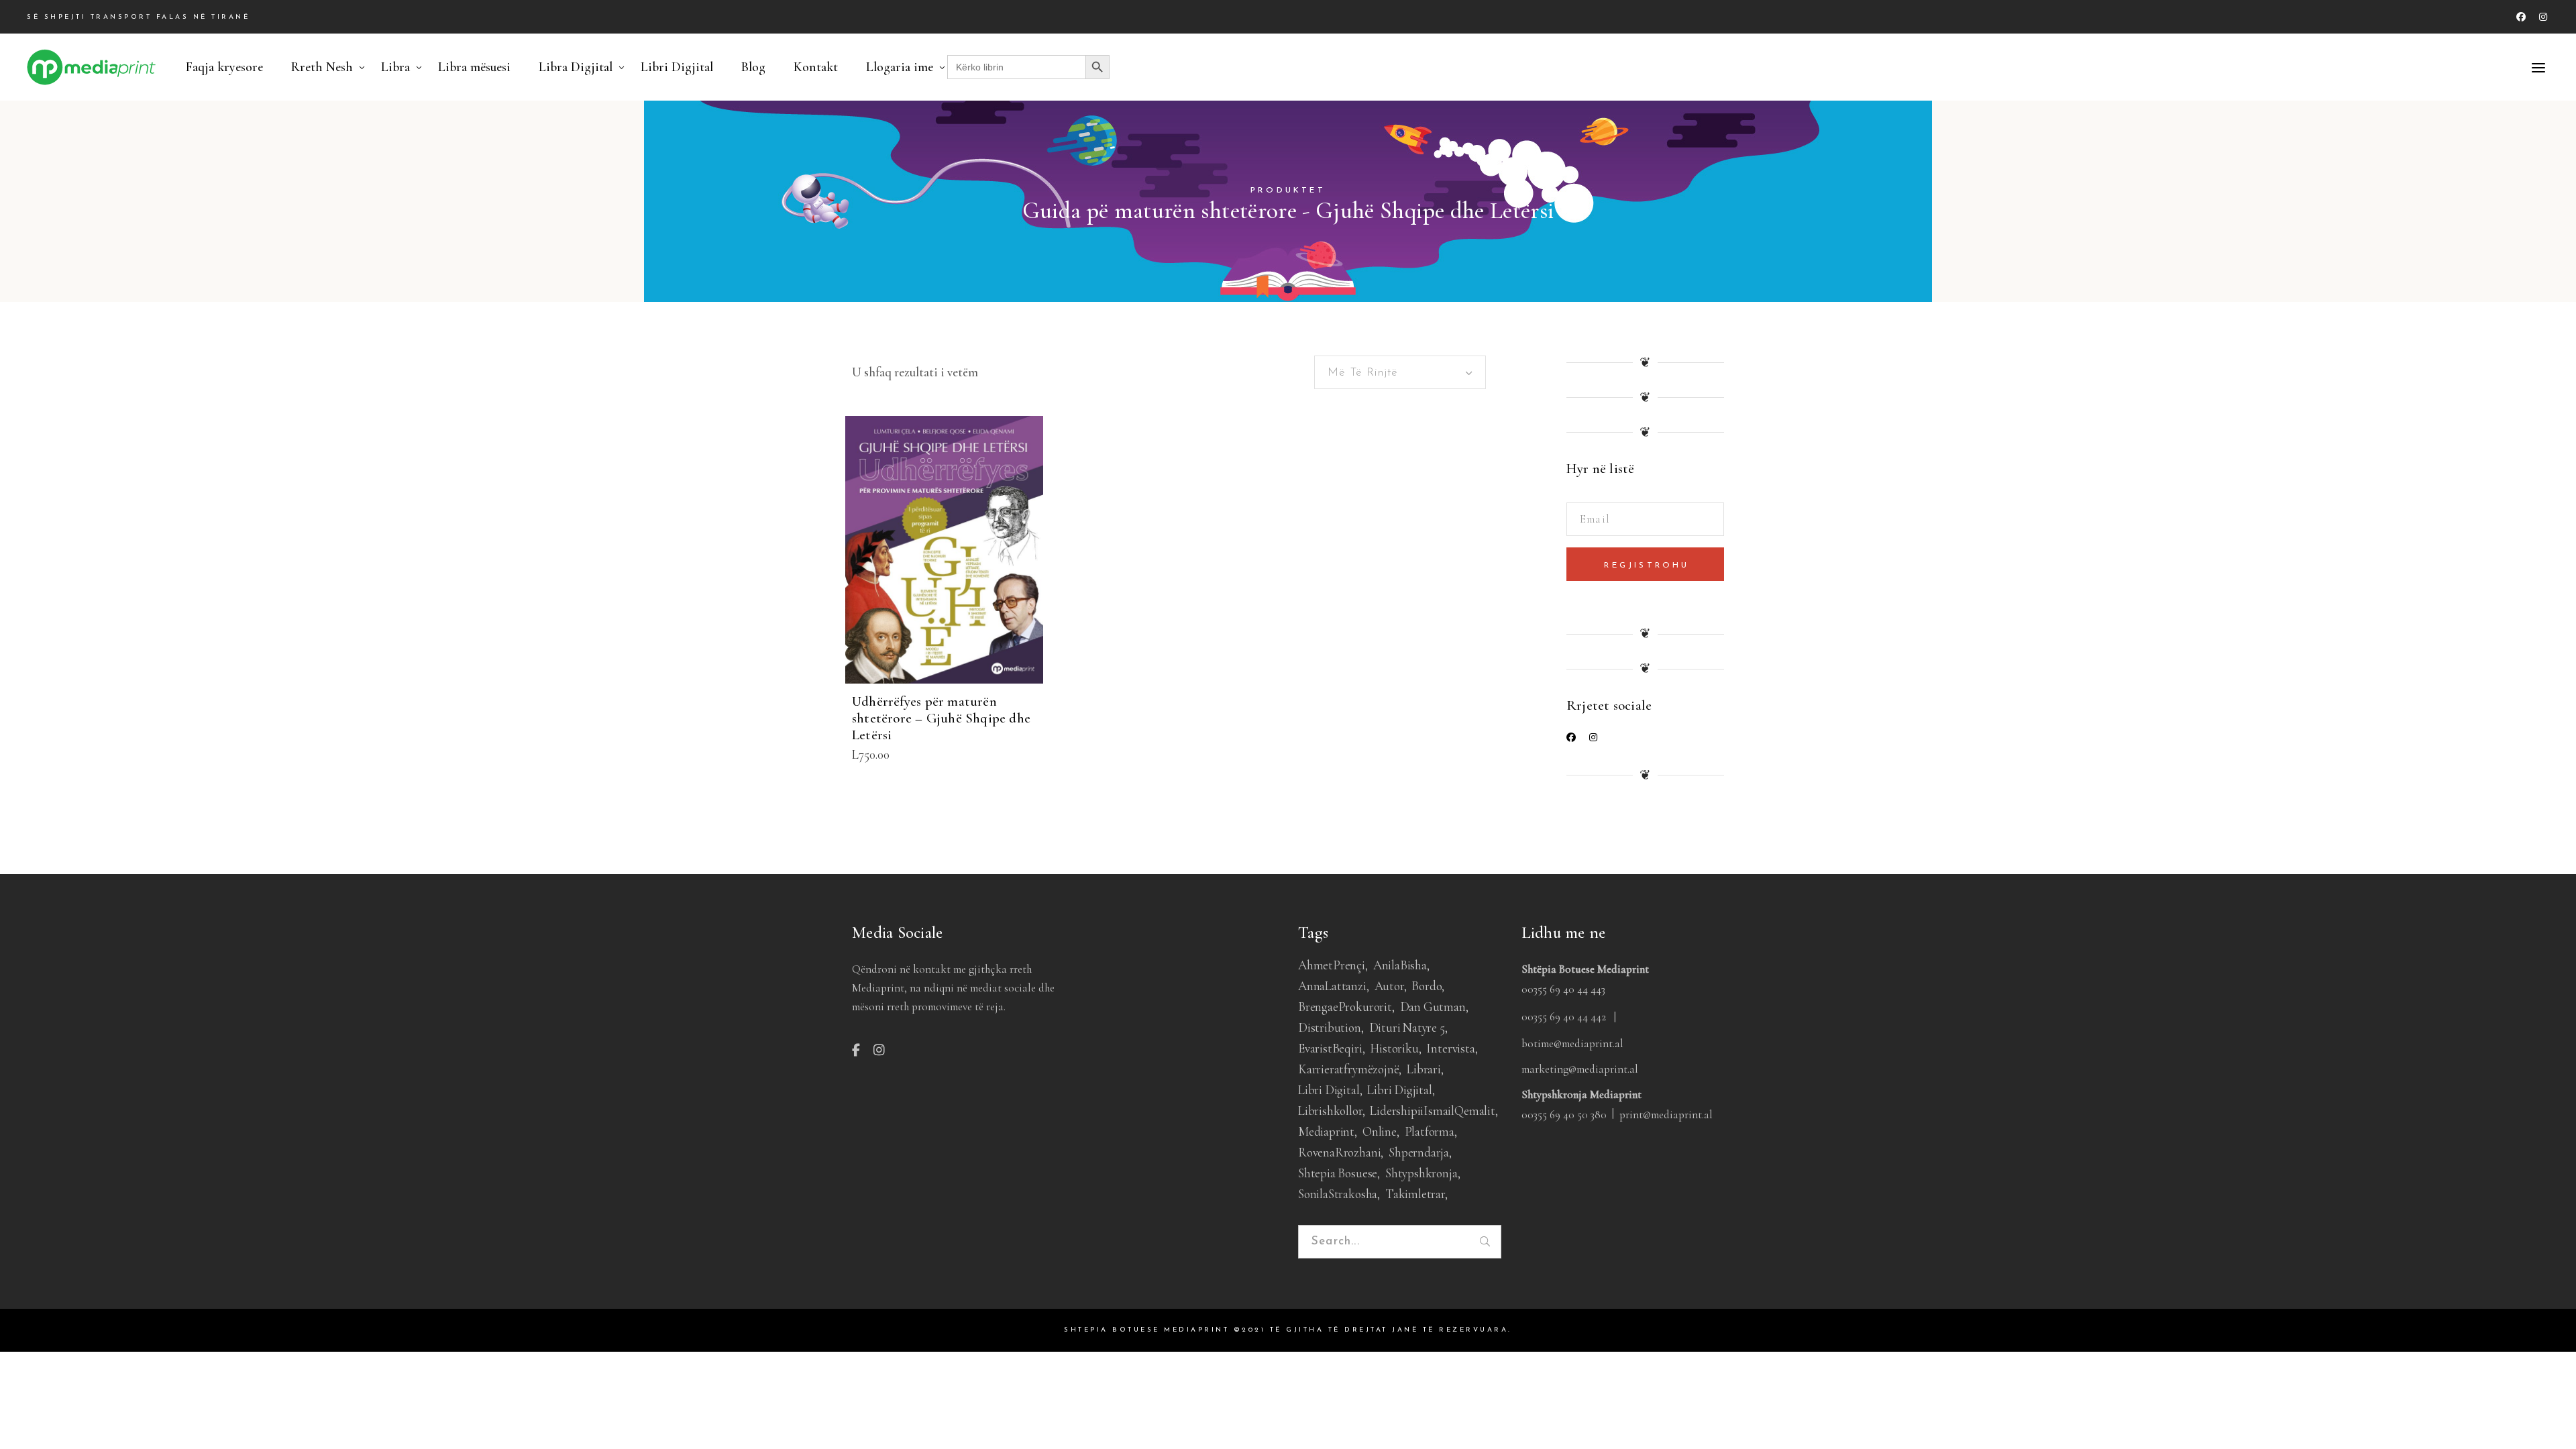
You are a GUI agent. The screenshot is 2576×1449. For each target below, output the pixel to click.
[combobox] (1400, 372)
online (1380, 1131)
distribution (1330, 1027)
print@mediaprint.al (1666, 1115)
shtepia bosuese (1338, 1173)
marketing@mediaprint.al (1580, 1069)
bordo (1427, 986)
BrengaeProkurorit (1345, 1007)
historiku (1394, 1048)
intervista (1450, 1048)
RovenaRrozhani (1339, 1152)
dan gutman (1433, 1007)
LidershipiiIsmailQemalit (1432, 1111)
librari (1424, 1069)
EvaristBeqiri (1330, 1048)
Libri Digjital (1399, 1090)
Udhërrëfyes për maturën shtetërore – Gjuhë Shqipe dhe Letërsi (941, 718)
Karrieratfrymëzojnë (1348, 1069)
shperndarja (1419, 1152)
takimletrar (1415, 1194)
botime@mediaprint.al (1572, 1043)
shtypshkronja (1421, 1173)
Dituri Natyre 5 (1407, 1027)
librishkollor (1330, 1111)
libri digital (1329, 1090)
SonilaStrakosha (1338, 1194)
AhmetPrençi (1332, 965)
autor (1389, 986)
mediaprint (1326, 1131)
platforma (1430, 1131)
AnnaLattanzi (1332, 986)
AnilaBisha (1400, 965)
